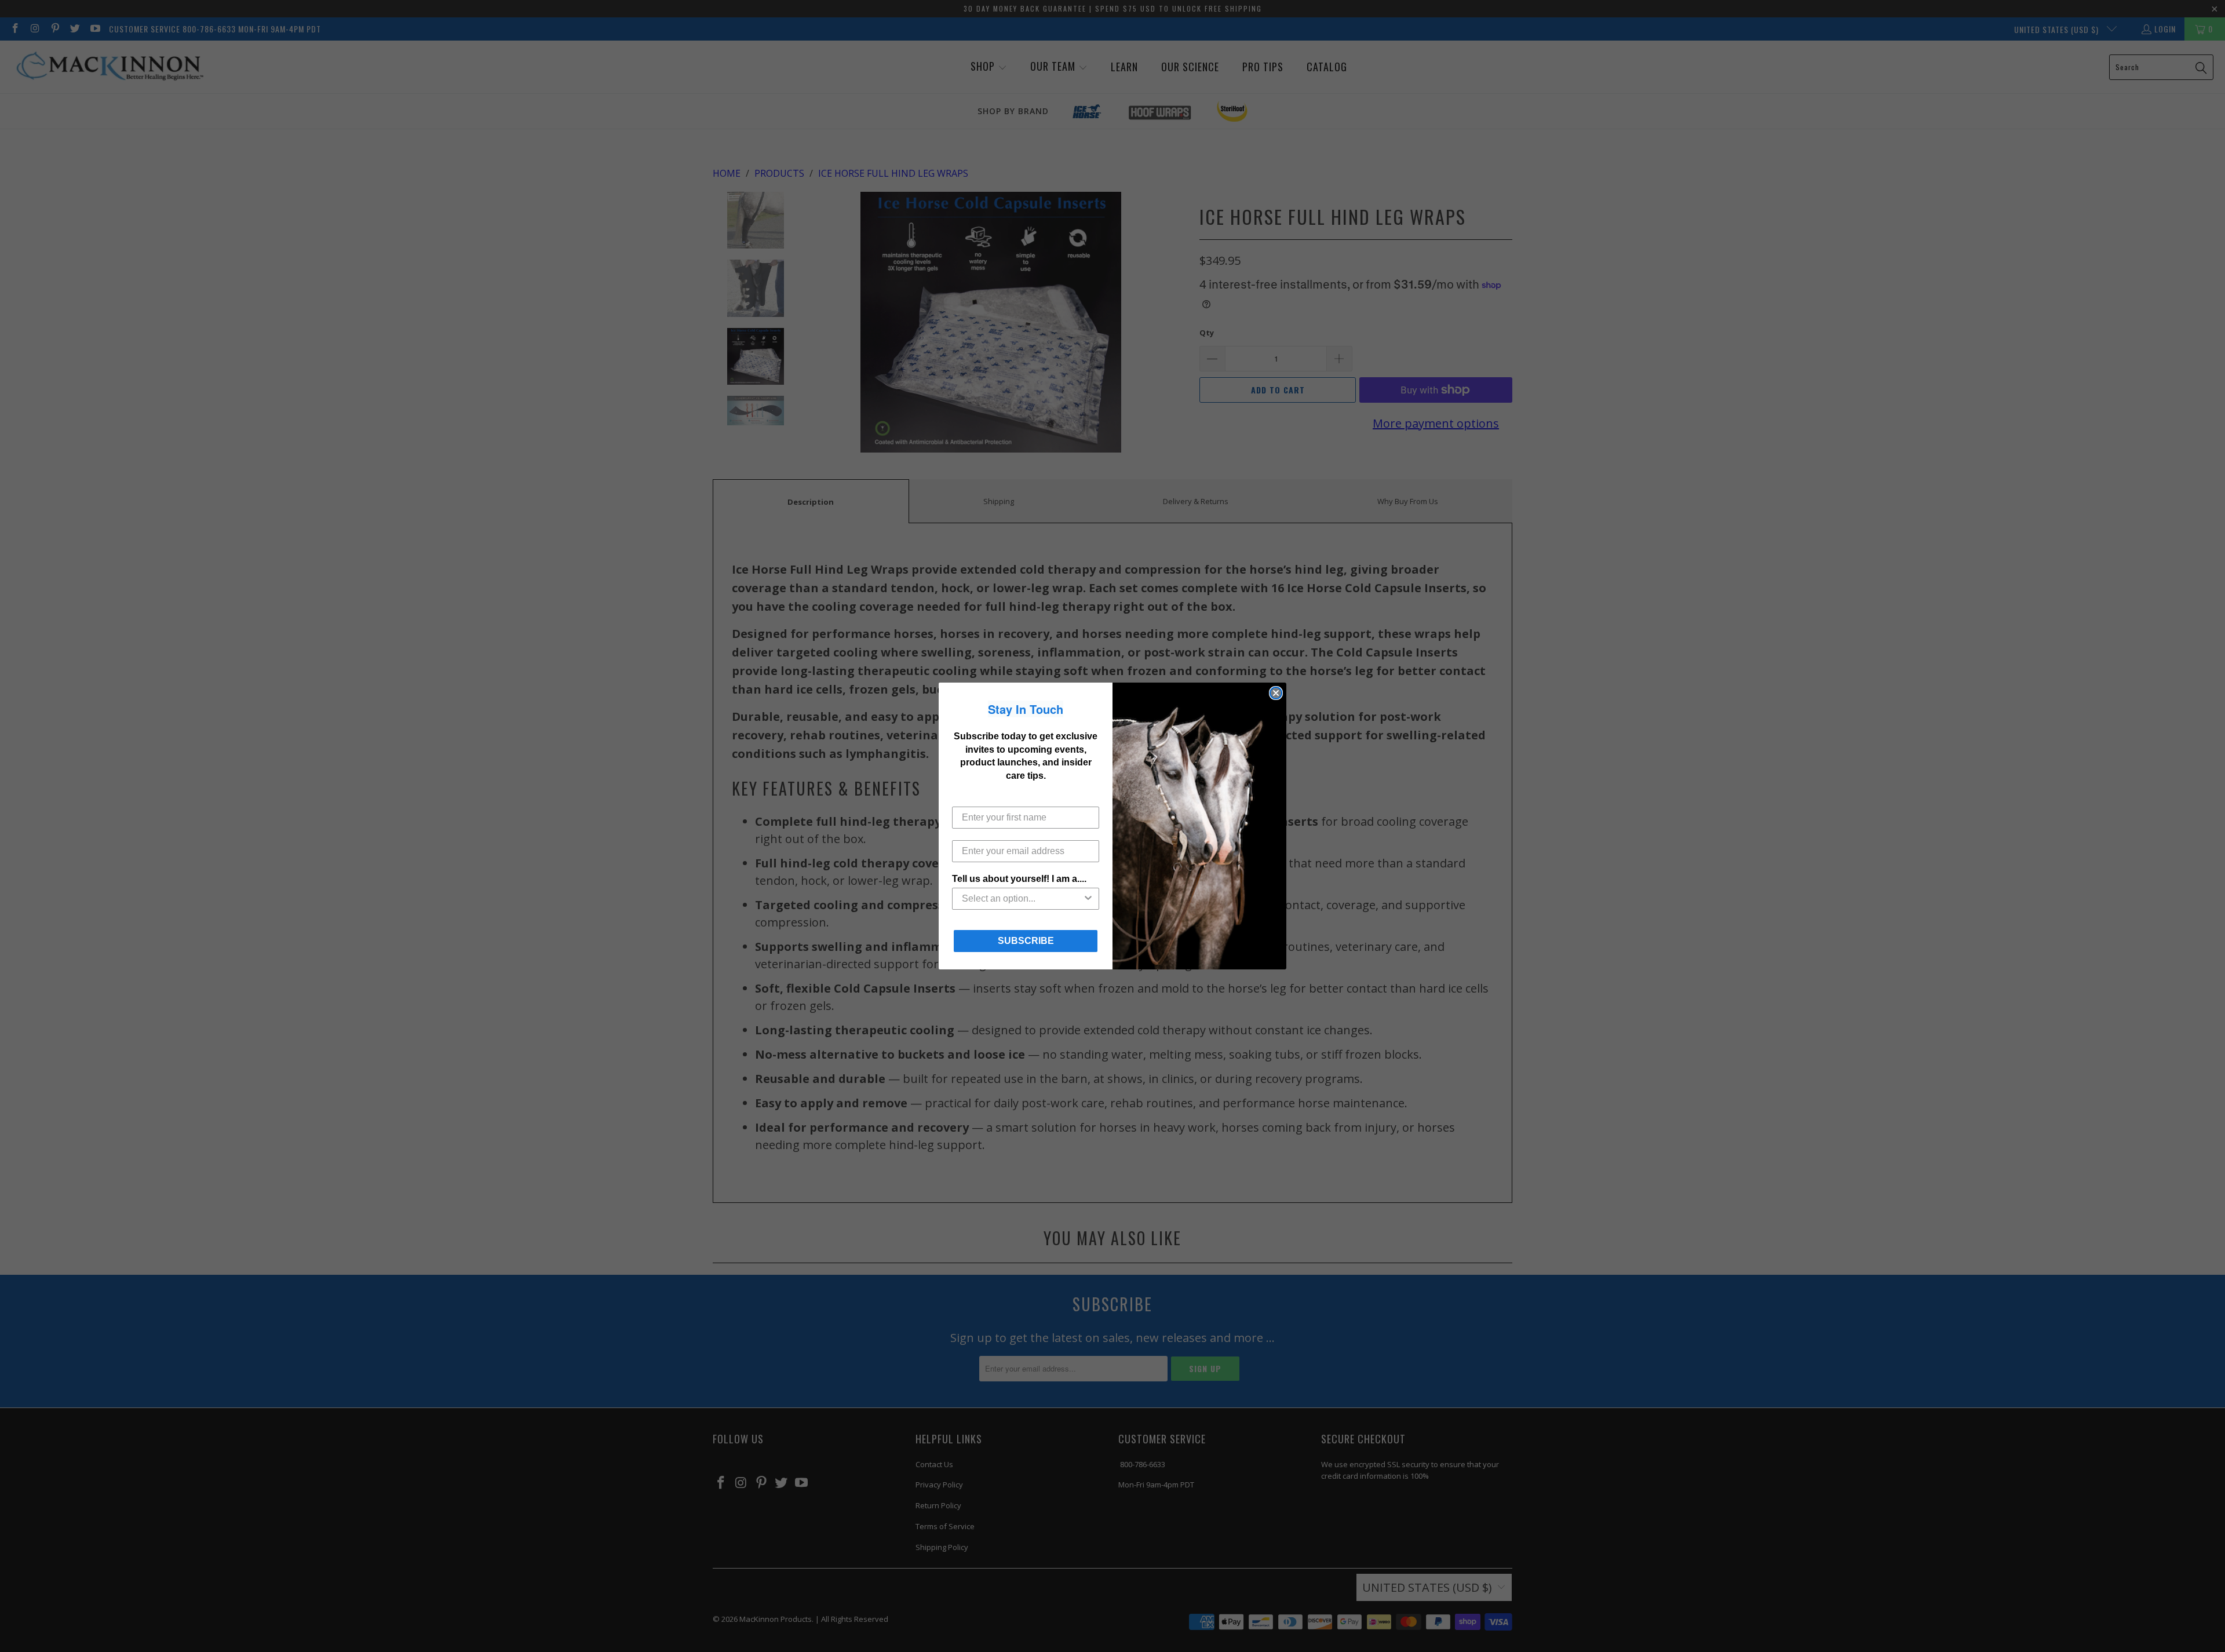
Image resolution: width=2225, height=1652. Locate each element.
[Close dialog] (1276, 693)
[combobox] (1022, 899)
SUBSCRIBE (1026, 941)
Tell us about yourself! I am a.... (1019, 879)
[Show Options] (1088, 899)
